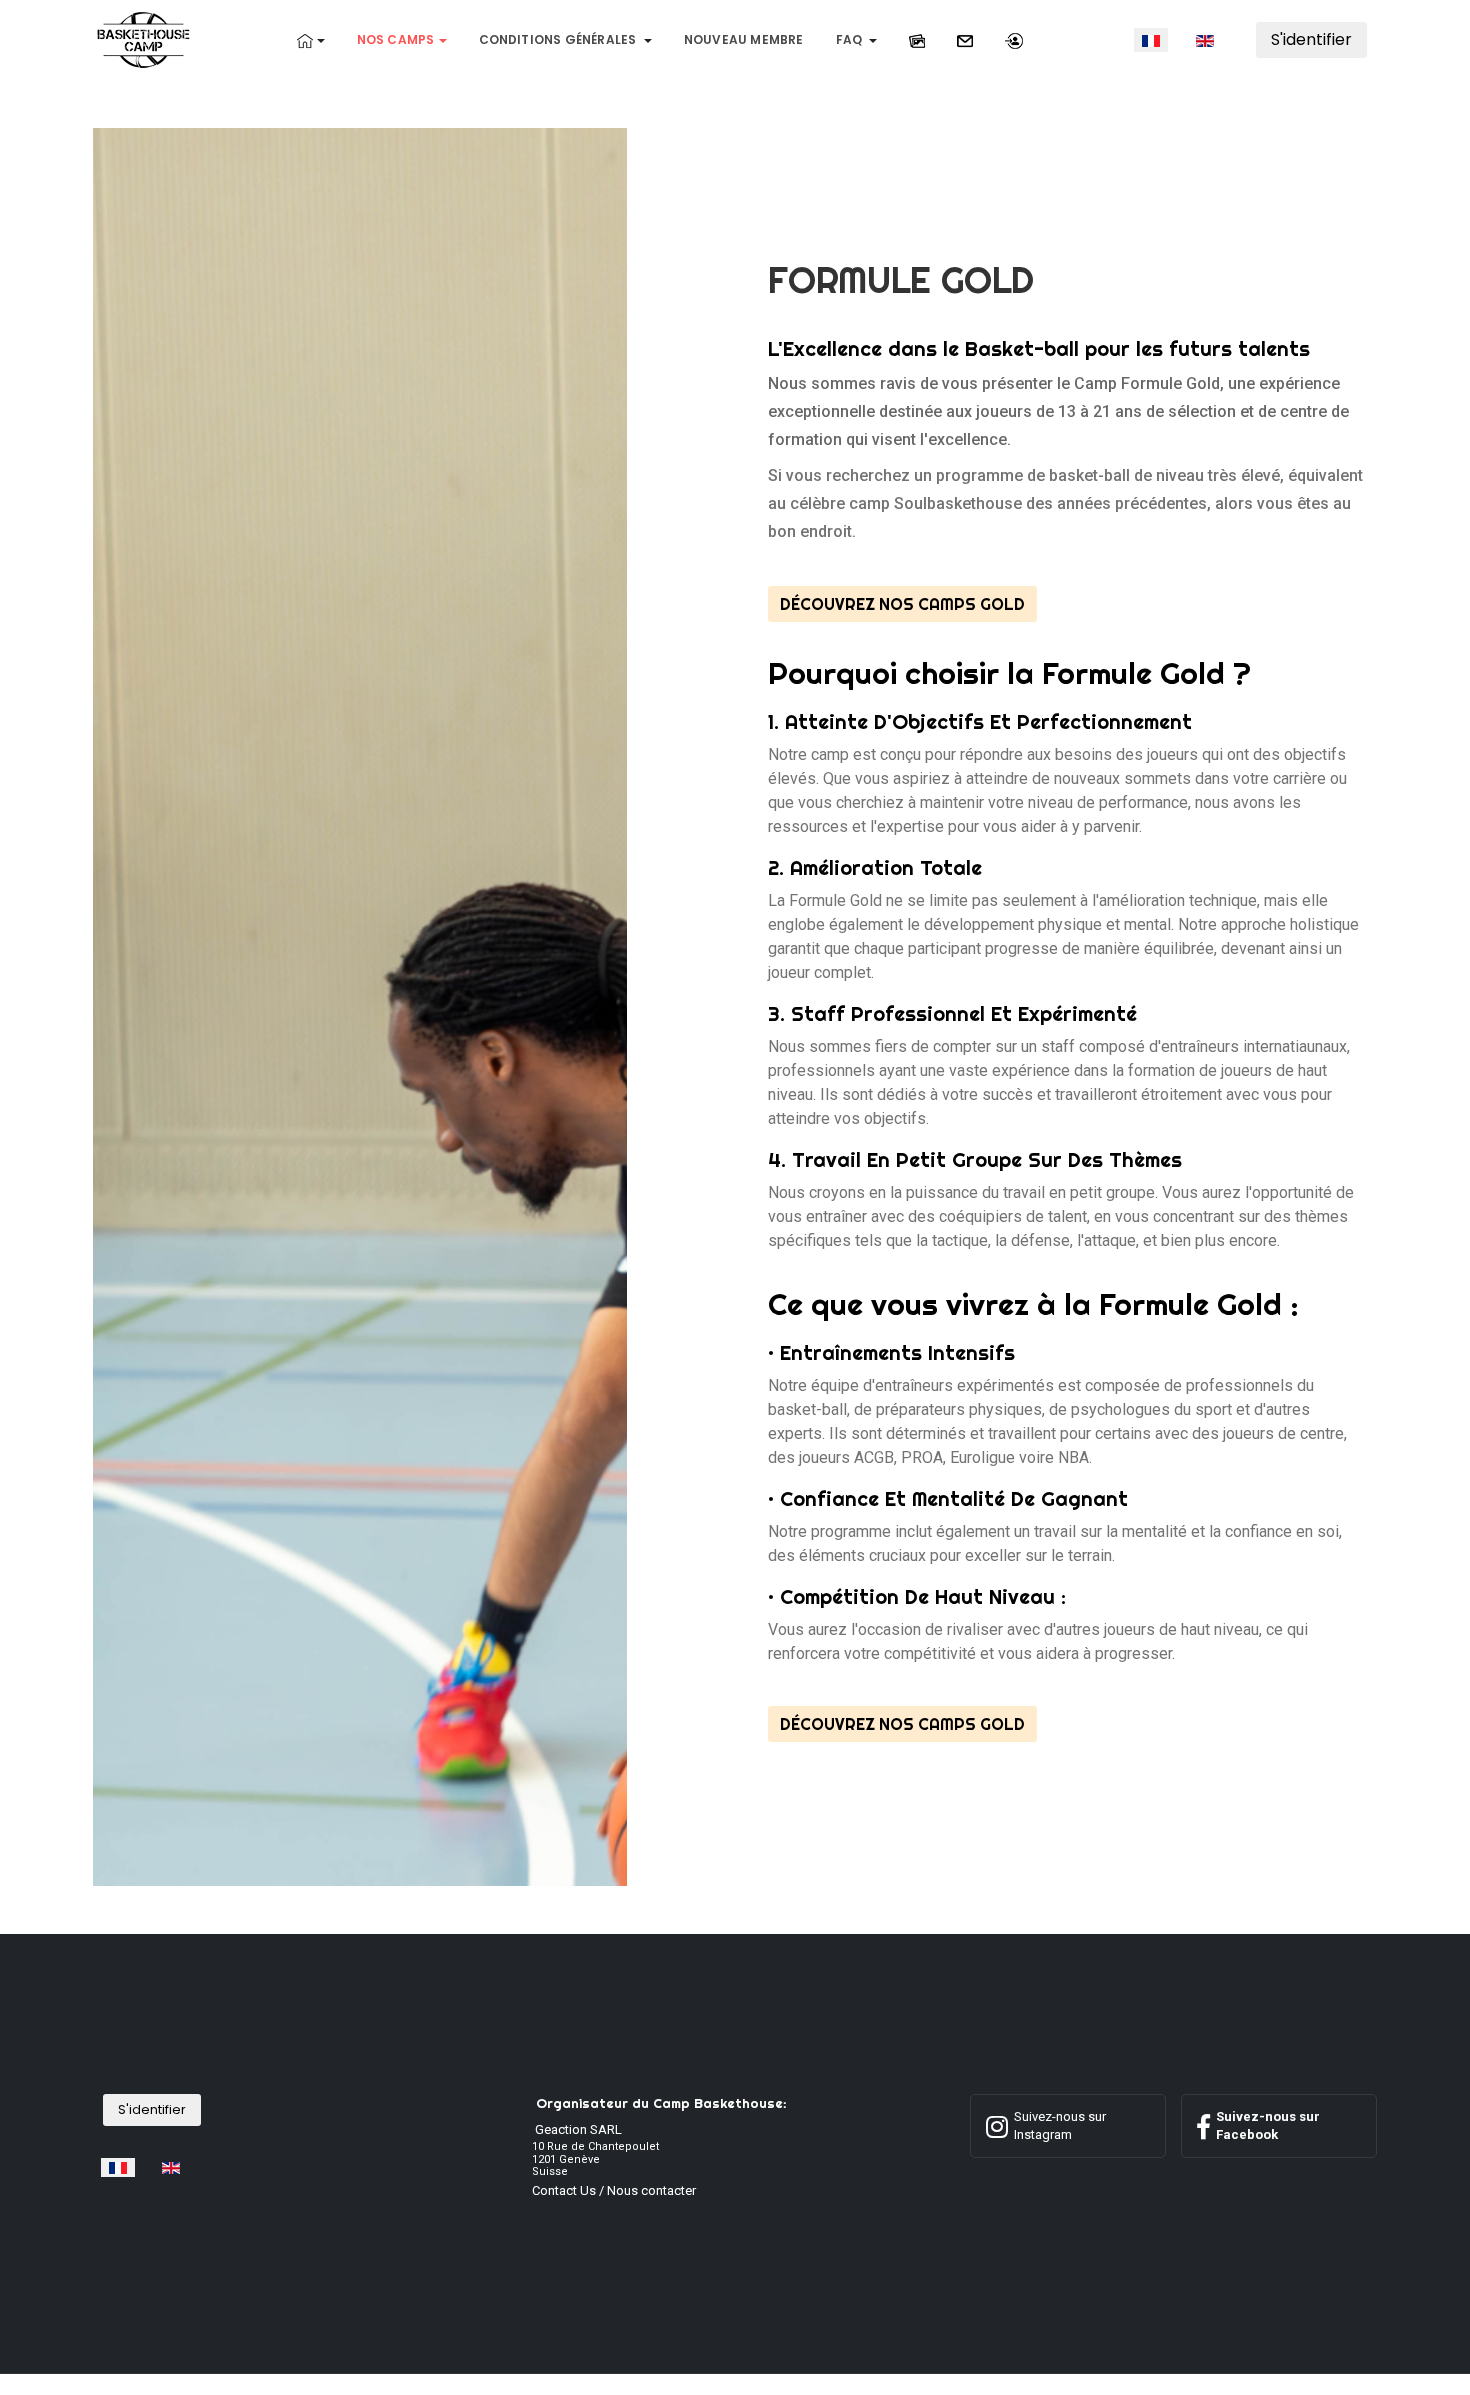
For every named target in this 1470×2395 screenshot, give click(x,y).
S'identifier (1311, 39)
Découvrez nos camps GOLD (902, 604)
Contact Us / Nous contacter (614, 2190)
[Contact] (965, 40)
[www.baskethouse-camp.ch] (143, 38)
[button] (311, 40)
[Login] (1014, 40)
